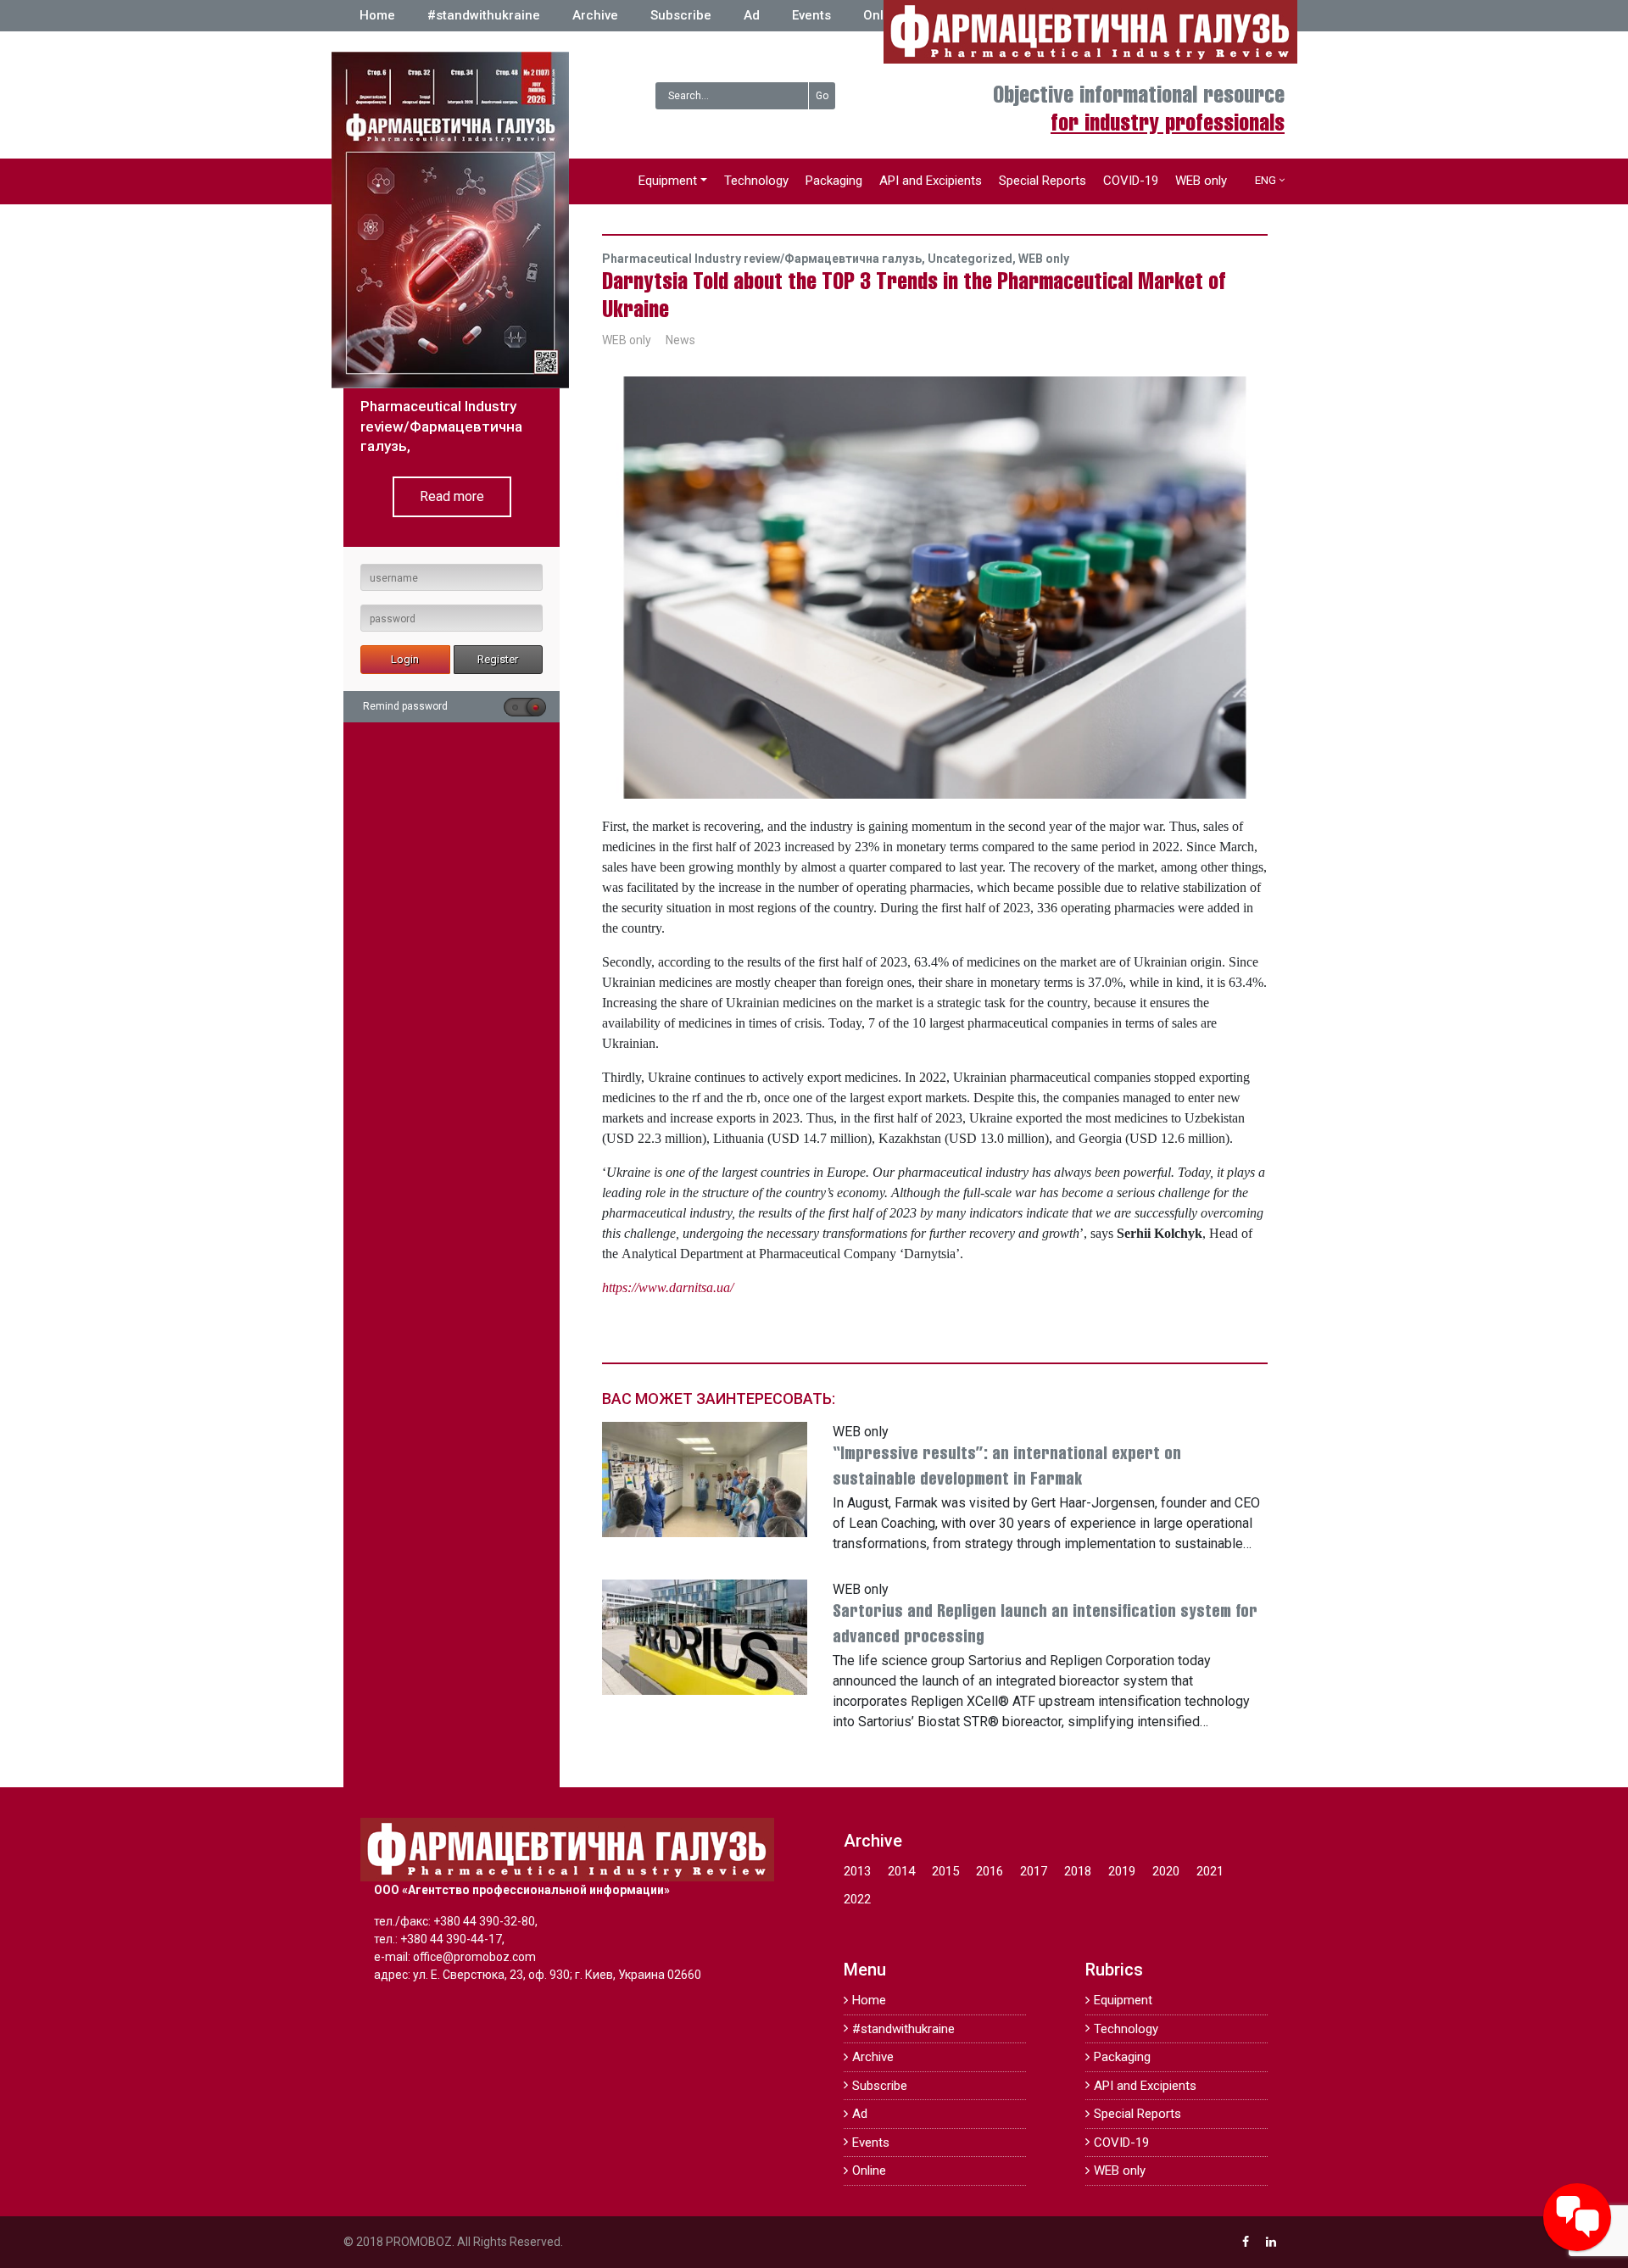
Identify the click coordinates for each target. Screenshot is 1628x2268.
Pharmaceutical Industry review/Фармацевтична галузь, (765, 259)
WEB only (1201, 181)
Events (811, 15)
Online (883, 15)
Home (377, 15)
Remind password (405, 706)
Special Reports (1043, 181)
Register (498, 659)
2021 (1210, 1871)
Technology (756, 181)
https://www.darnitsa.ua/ (668, 1287)
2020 (1166, 1871)
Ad (752, 15)
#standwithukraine (484, 15)
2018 (1078, 1871)
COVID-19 (1131, 181)
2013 (857, 1871)
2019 (1122, 1871)
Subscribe (681, 15)
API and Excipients (931, 181)
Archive (595, 15)
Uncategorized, (973, 259)
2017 (1034, 1871)
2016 (990, 1871)
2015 (945, 1871)
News (680, 340)
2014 (901, 1871)
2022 (857, 1899)
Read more (452, 496)
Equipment (668, 181)
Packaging (834, 181)
